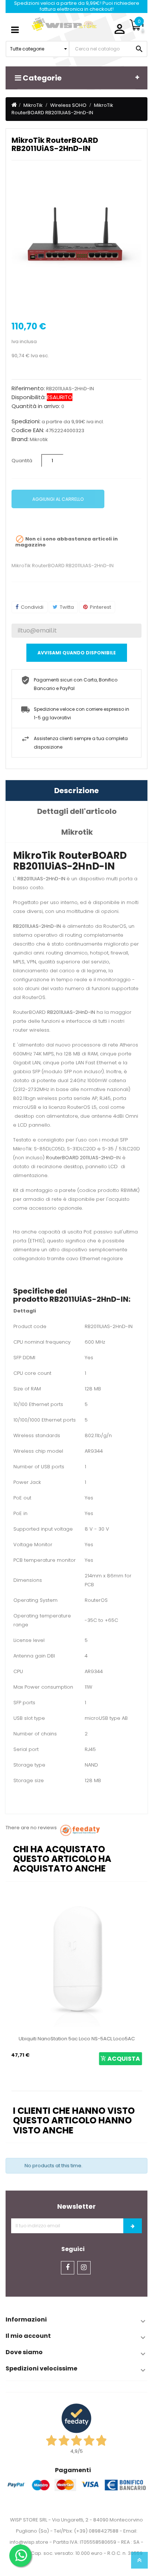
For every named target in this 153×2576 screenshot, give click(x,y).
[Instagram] (84, 2268)
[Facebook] (68, 2268)
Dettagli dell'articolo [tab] (77, 811)
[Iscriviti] (133, 2226)
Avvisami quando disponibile (77, 653)
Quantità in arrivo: (36, 406)
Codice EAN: (28, 430)
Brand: (20, 439)
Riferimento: (28, 388)
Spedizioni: (26, 421)
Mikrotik (39, 439)
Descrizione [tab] (76, 791)
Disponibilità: (29, 397)
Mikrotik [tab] (77, 832)
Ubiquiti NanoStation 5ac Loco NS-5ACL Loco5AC (77, 2039)
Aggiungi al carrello (58, 499)
